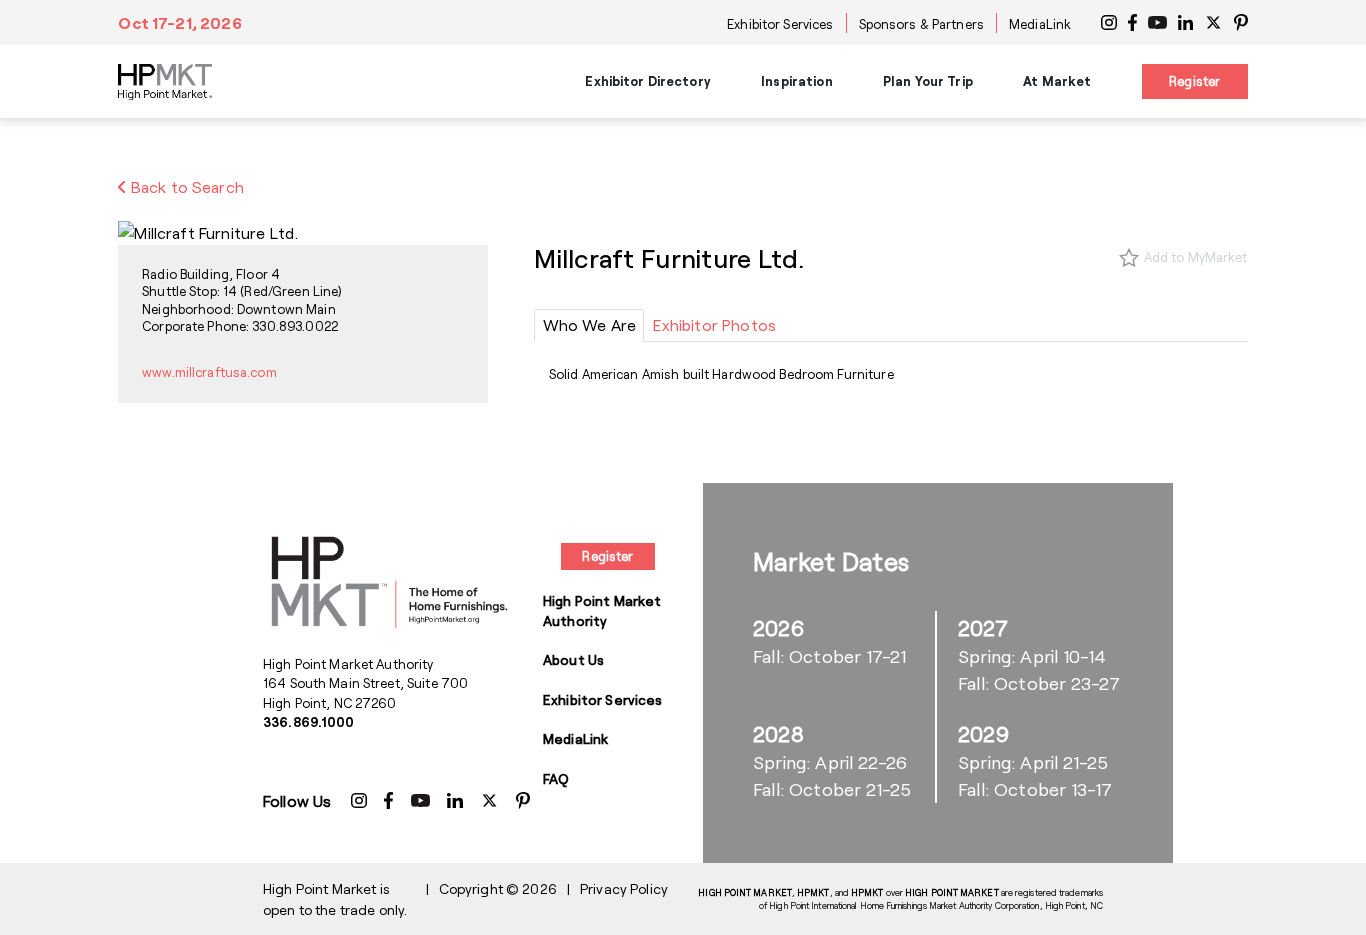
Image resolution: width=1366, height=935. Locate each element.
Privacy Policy (624, 888)
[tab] (589, 325)
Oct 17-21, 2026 (179, 22)
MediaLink (1040, 24)
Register (1194, 81)
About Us (573, 659)
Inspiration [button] (796, 81)
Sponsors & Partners (921, 24)
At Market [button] (1057, 81)
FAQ (556, 778)
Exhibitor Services (780, 24)
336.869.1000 (309, 722)
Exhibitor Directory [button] (647, 81)
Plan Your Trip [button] (928, 81)
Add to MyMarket (1196, 257)
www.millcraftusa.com (209, 372)
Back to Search (185, 186)
